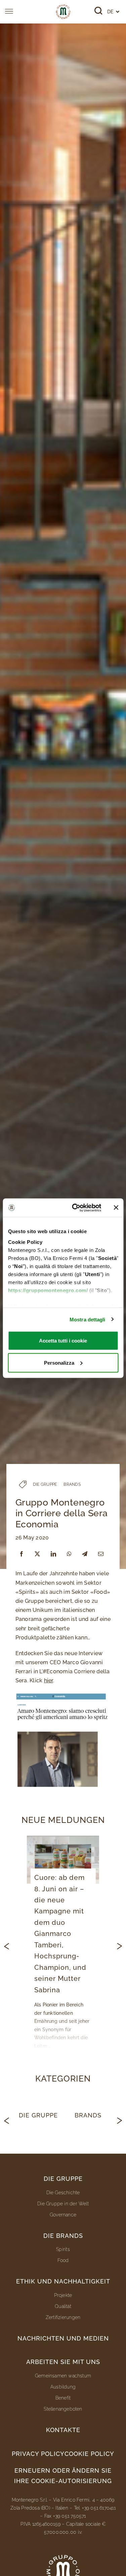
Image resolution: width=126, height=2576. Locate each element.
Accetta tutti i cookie (63, 1341)
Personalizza (59, 1362)
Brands (88, 2115)
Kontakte (63, 2430)
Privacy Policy (38, 2454)
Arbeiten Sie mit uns (63, 2362)
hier (49, 1680)
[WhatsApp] (69, 1554)
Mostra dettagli (88, 1319)
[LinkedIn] (53, 1554)
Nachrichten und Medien (63, 2338)
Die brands (63, 2236)
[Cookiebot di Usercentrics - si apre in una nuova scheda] (75, 1208)
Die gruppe (63, 2179)
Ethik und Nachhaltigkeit (63, 2281)
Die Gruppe (38, 2115)
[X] (37, 1554)
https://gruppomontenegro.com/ (48, 1290)
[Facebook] (22, 1554)
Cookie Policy (89, 2454)
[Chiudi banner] (116, 1208)
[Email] (101, 1554)
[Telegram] (85, 1554)
